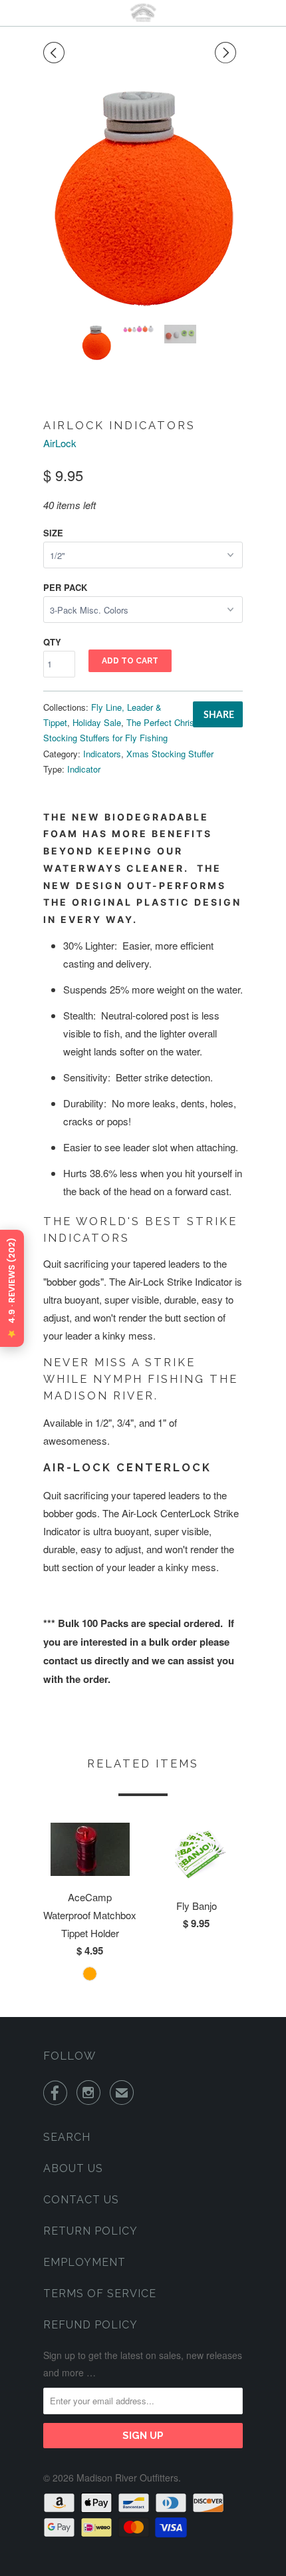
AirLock (60, 443)
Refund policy (90, 2325)
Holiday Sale (97, 722)
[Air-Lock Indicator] (143, 200)
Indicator (84, 769)
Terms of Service (100, 2294)
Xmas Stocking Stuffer (170, 754)
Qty (52, 642)
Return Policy (90, 2231)
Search (67, 2137)
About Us (73, 2168)
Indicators (102, 754)
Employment (84, 2262)
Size (53, 533)
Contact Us (81, 2200)
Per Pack (65, 587)
